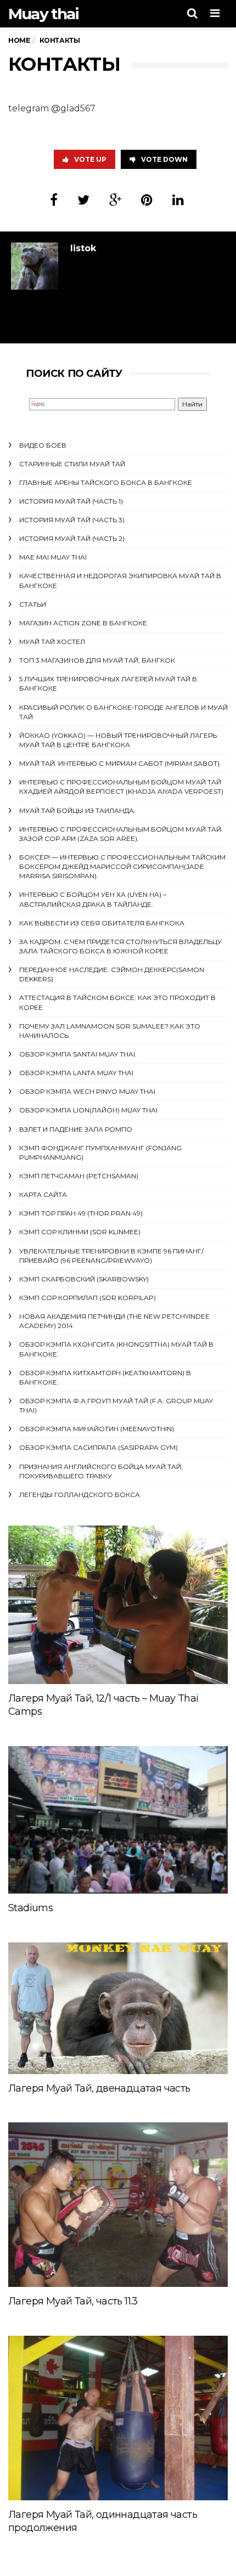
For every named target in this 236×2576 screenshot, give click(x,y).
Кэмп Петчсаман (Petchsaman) (79, 1176)
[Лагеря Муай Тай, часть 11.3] (118, 2205)
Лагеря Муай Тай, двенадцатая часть (99, 2088)
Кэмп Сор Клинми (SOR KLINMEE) (80, 1232)
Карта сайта (43, 1194)
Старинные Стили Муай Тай (72, 464)
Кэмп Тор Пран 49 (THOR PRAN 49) (81, 1213)
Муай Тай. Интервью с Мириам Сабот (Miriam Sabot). (120, 763)
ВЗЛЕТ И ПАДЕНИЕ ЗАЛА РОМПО (76, 1129)
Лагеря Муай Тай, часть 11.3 (73, 2301)
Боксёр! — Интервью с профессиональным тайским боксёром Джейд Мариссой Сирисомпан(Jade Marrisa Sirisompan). (122, 866)
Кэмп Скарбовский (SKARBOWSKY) (84, 1279)
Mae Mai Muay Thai (53, 557)
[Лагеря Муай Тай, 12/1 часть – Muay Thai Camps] (118, 1605)
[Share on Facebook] (54, 200)
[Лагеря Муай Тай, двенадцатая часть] (118, 2008)
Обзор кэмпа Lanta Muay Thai (76, 1073)
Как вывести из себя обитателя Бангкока (102, 923)
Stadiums (30, 1908)
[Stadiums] (118, 1820)
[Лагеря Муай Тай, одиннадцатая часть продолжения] (118, 2418)
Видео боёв (43, 445)
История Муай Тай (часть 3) (72, 520)
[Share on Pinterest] (147, 200)
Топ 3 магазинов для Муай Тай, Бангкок (97, 660)
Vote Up (90, 159)
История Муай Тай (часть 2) (72, 538)
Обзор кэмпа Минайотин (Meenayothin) (97, 1429)
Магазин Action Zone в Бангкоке (83, 623)
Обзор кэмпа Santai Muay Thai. (78, 1054)
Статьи (33, 604)
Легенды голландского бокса (80, 1495)
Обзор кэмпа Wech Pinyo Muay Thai (87, 1091)
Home (19, 40)
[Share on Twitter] (83, 200)
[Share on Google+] (115, 200)
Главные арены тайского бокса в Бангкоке (106, 482)
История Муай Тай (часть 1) (71, 501)
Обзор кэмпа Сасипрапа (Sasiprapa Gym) (99, 1447)
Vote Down (164, 159)
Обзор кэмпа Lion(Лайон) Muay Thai (88, 1110)
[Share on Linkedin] (178, 200)
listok (83, 248)
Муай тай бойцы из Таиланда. (77, 810)
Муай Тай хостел (52, 642)
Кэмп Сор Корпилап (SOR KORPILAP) (88, 1298)
